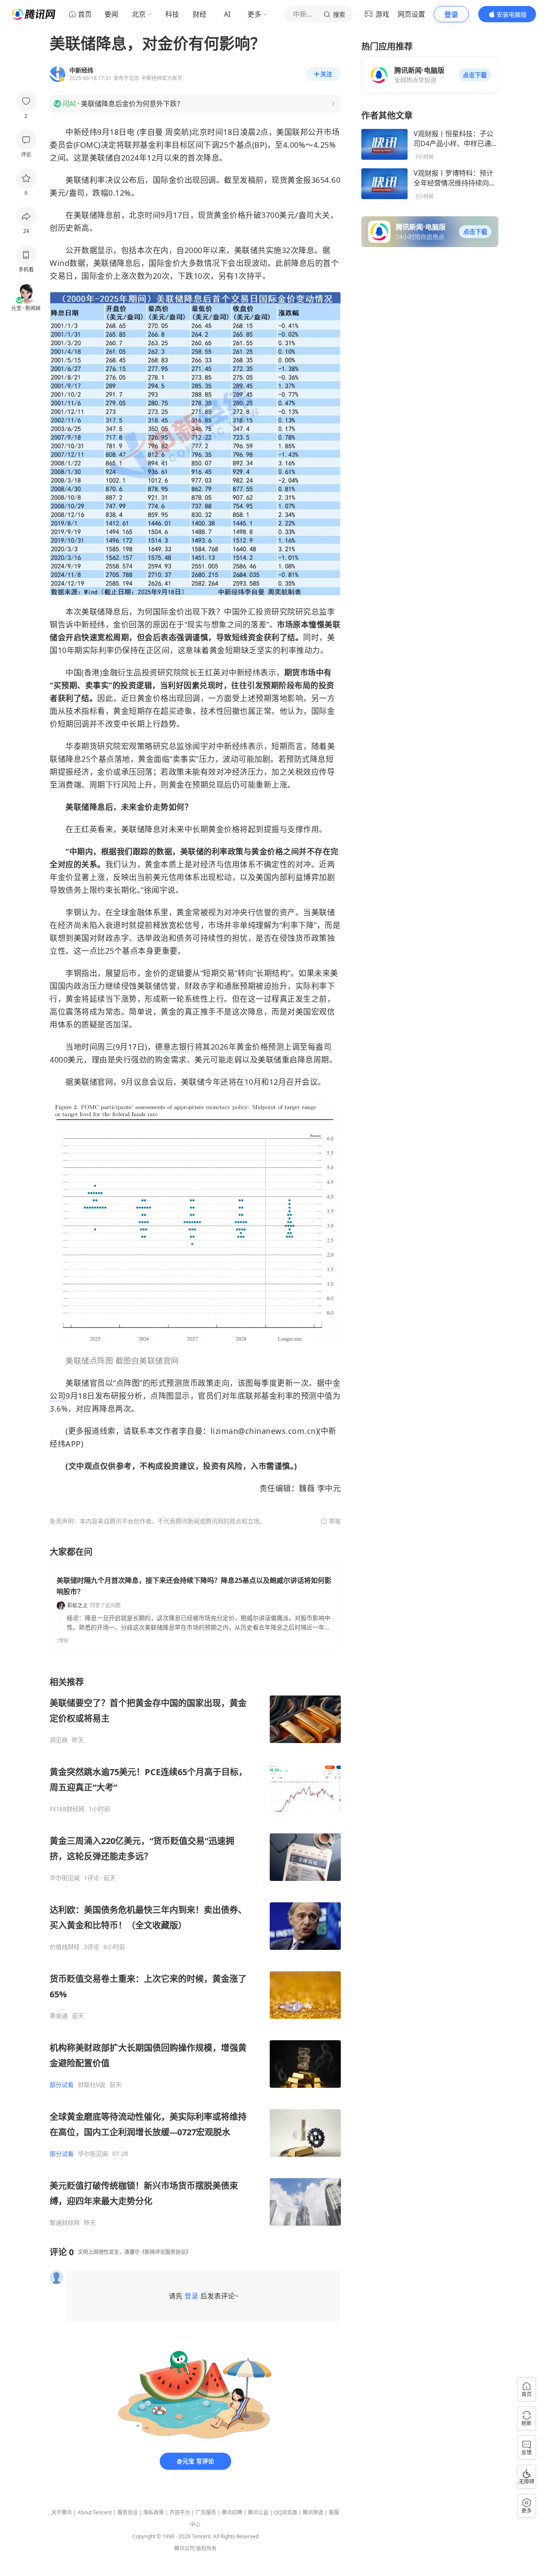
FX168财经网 (67, 1809)
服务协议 (128, 2512)
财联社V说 (92, 2085)
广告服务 (206, 2512)
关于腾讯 (62, 2512)
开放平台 (180, 2512)
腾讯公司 (185, 2548)
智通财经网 (65, 2223)
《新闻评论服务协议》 (165, 2252)
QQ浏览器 (286, 2512)
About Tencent (95, 2512)
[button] (475, 75)
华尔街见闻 (65, 1878)
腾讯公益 (258, 2512)
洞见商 (59, 1740)
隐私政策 (154, 2512)
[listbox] (195, 1951)
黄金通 (59, 2016)
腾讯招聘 (232, 2512)
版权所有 (206, 2548)
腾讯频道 (313, 2512)
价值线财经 (65, 1947)
